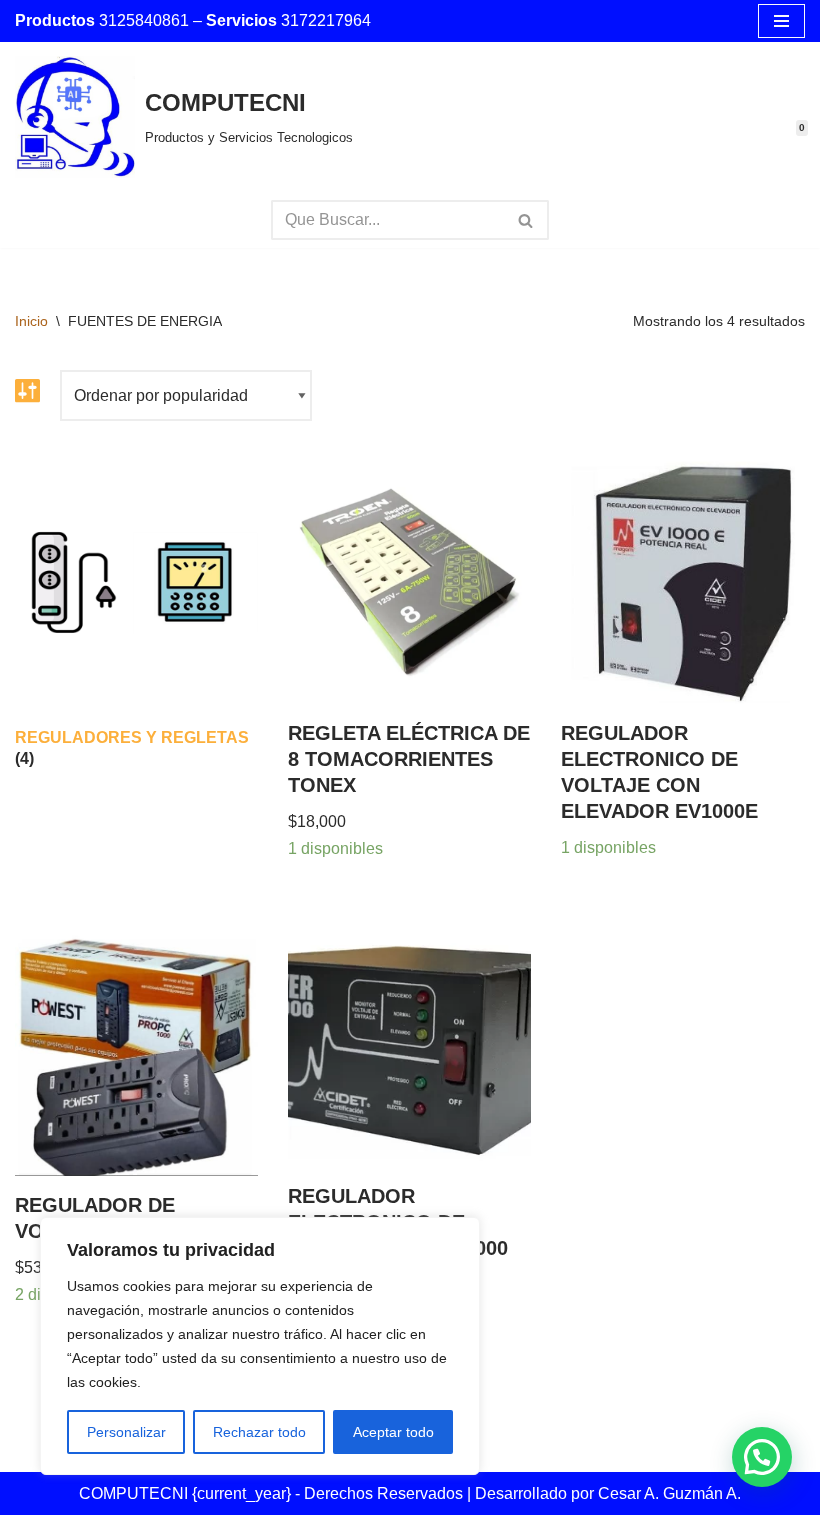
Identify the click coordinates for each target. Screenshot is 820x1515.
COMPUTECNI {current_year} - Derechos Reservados (273, 1493)
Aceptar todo (393, 1432)
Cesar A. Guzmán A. (669, 1493)
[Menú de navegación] (781, 21)
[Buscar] (526, 220)
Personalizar (126, 1432)
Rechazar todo (259, 1432)
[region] (260, 1346)
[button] (762, 1457)
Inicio (31, 321)
